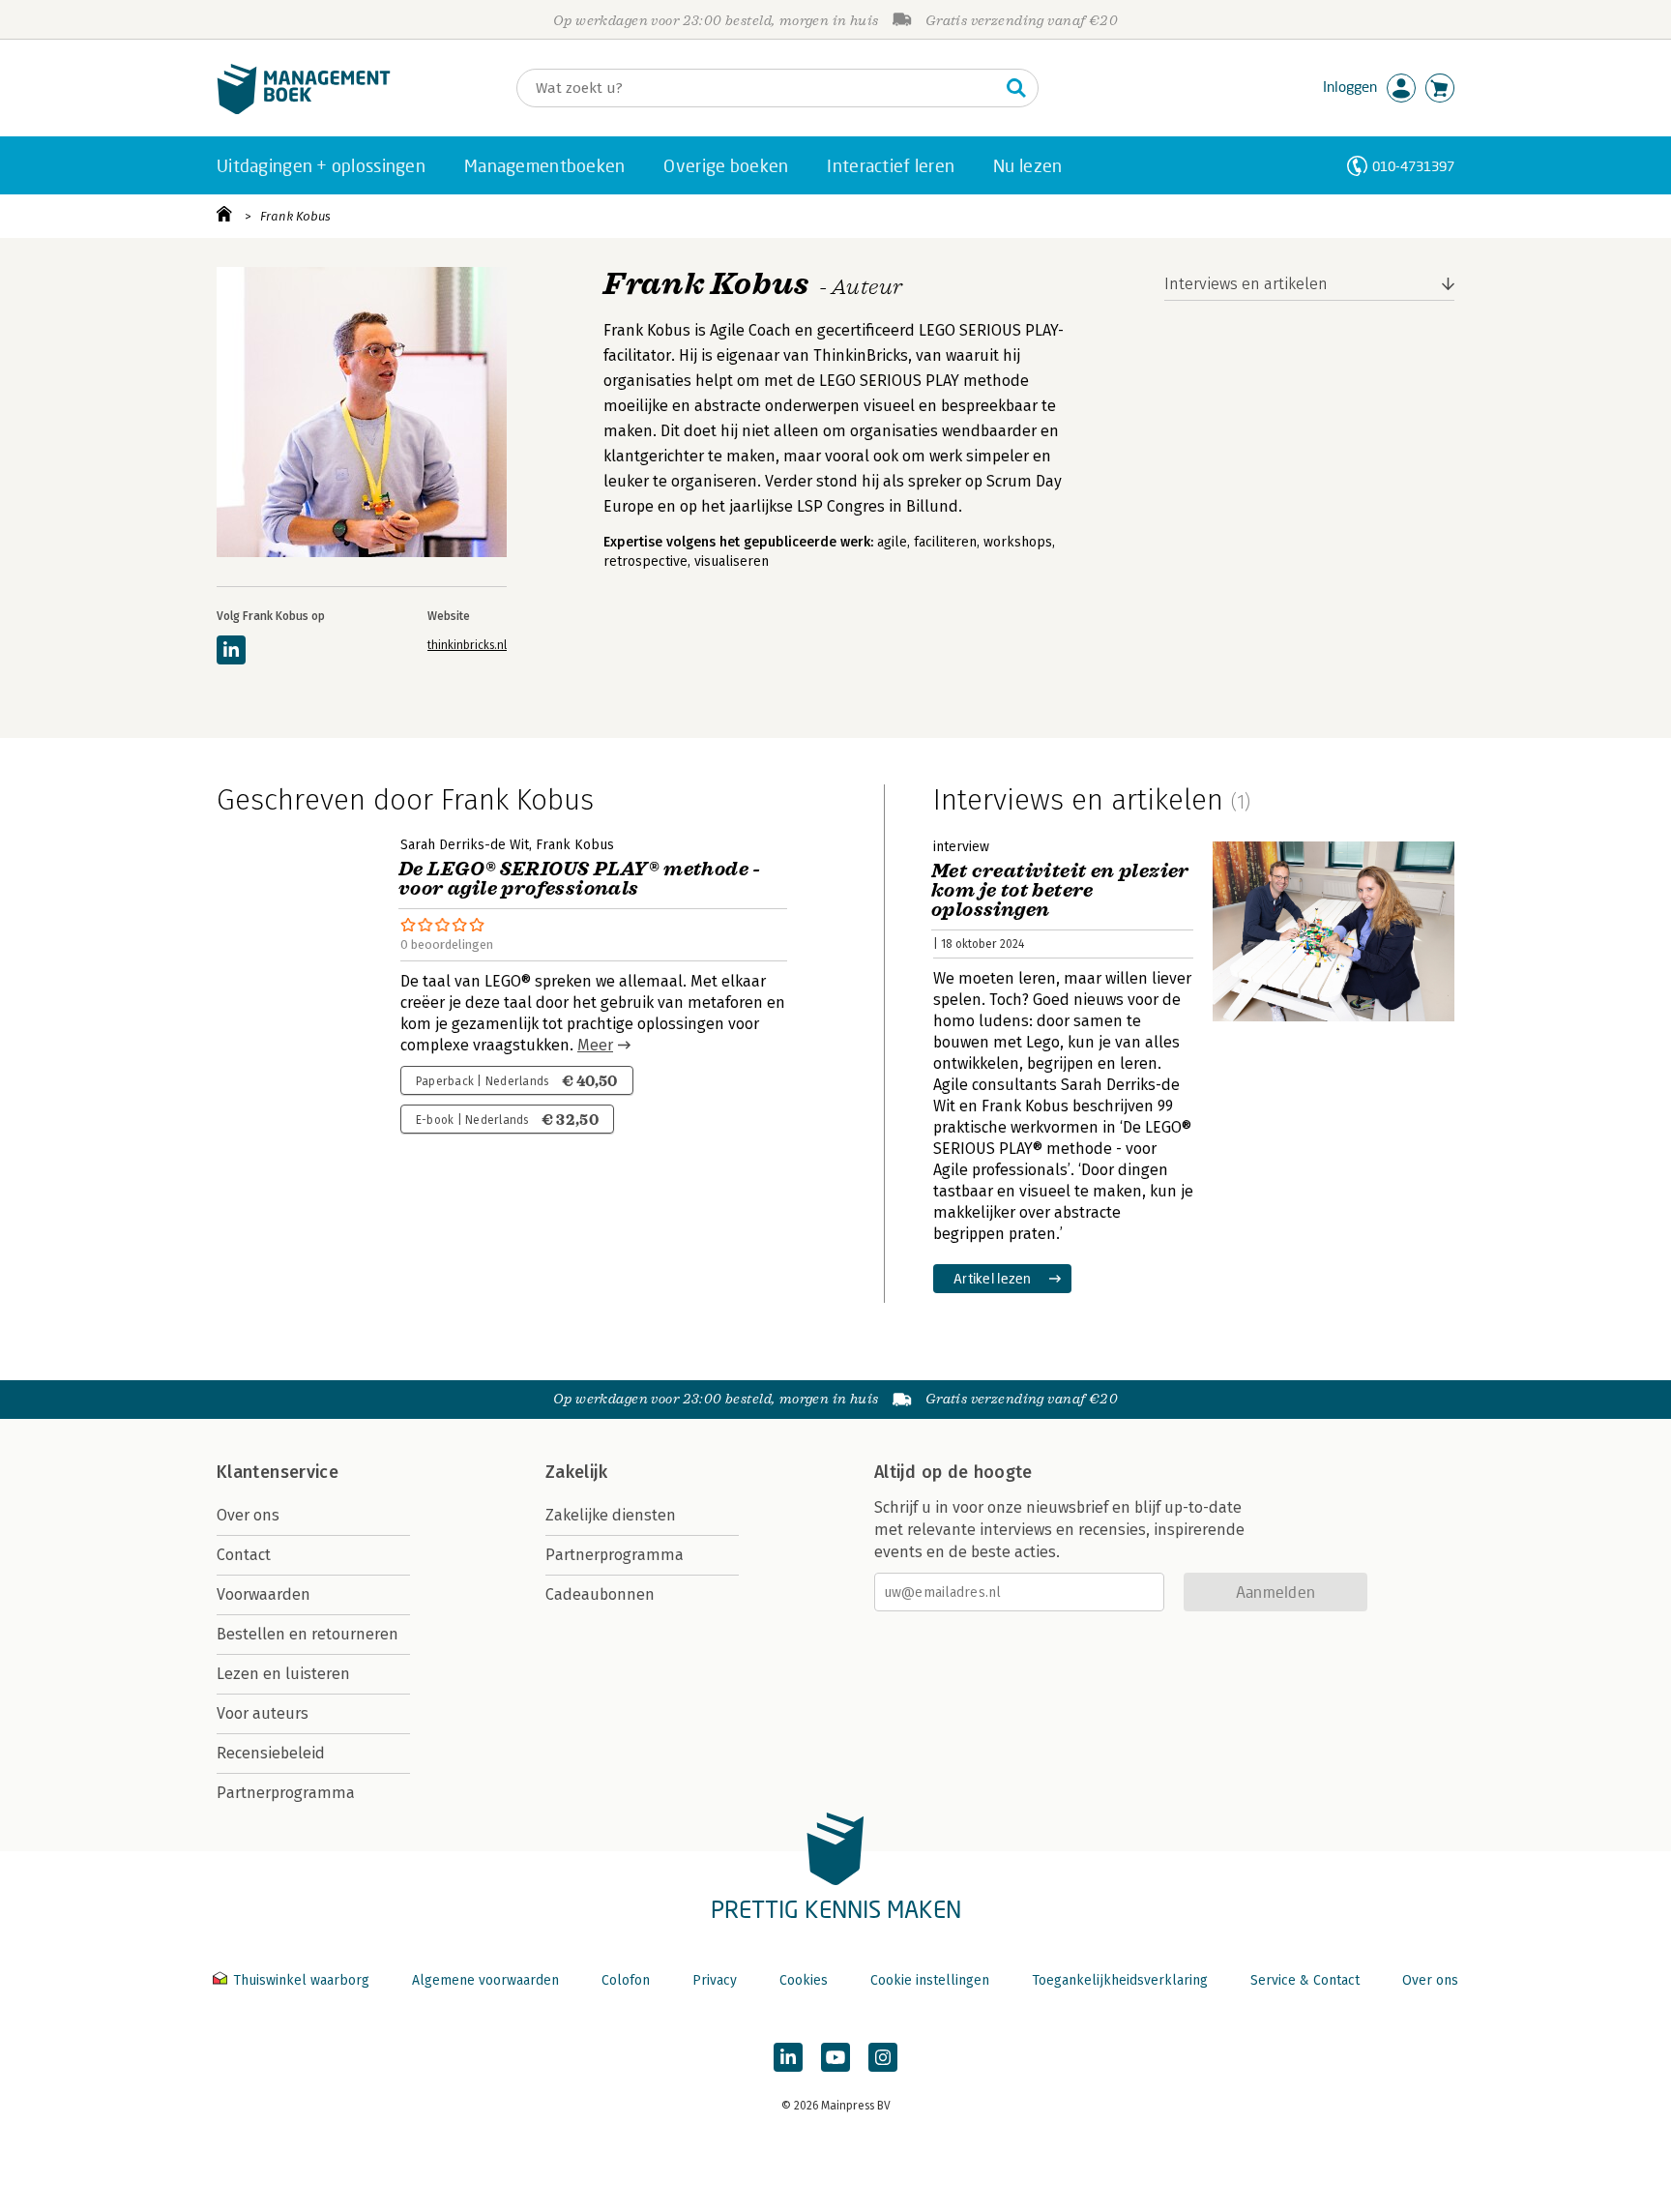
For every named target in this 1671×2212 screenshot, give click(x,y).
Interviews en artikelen (1246, 284)
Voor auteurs (263, 1713)
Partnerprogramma (286, 1793)
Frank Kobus (295, 216)
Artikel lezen (993, 1278)
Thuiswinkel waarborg (301, 1980)
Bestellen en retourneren (308, 1634)
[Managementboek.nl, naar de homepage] (304, 110)
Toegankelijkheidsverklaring (1120, 1980)
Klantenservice (278, 1472)
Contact (244, 1555)
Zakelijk (576, 1472)
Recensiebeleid (271, 1753)
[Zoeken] (1016, 88)
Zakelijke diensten (611, 1515)
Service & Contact (1305, 1980)
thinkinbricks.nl (467, 645)
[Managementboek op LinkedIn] (788, 2057)
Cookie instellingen (930, 1980)
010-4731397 (1413, 166)
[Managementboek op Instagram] (883, 2057)
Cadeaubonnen (600, 1594)
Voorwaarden (264, 1594)
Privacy (715, 1980)
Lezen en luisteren (283, 1674)
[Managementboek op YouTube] (835, 2057)
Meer (595, 1045)
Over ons (248, 1515)
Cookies (804, 1980)
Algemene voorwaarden (485, 1980)
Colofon (626, 1980)
